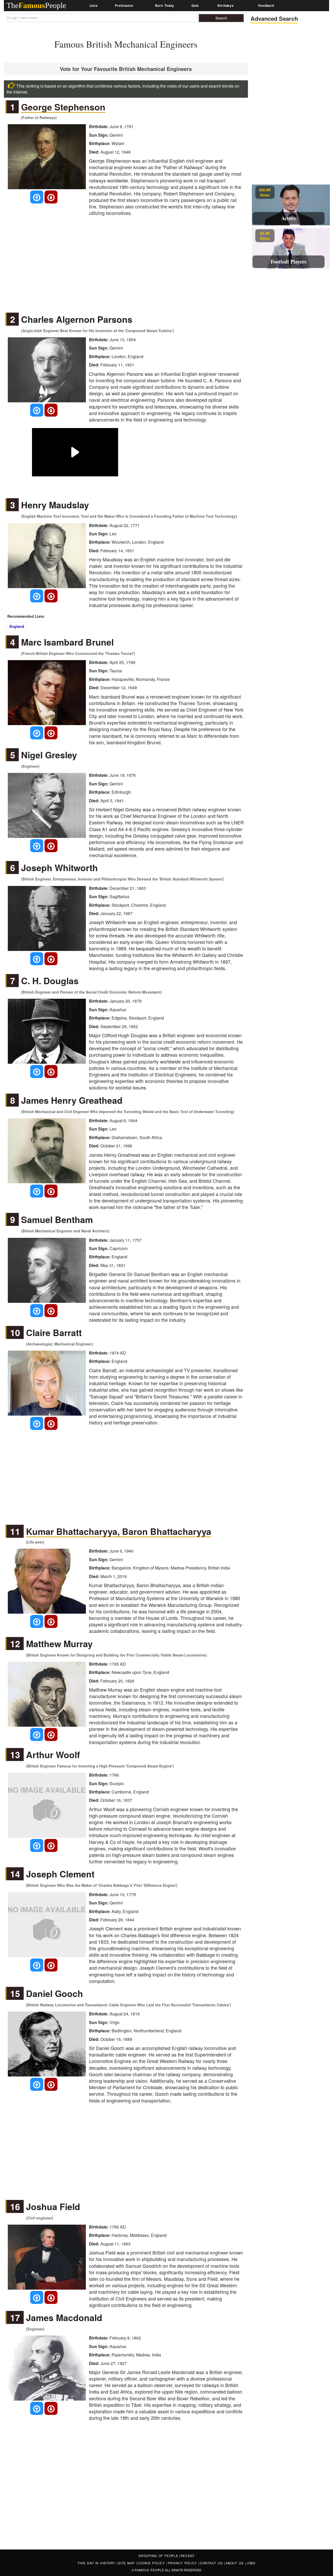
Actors (289, 218)
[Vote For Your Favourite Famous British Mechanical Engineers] (37, 197)
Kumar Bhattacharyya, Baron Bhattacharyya (119, 1532)
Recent (188, 2556)
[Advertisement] (126, 261)
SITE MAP (127, 2563)
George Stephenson (63, 107)
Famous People (149, 2570)
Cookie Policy (152, 2563)
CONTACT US (212, 2563)
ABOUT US (235, 2563)
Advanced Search (274, 19)
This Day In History (97, 2563)
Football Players (289, 262)
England (17, 626)
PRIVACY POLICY (183, 2563)
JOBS (251, 2563)
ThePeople (36, 5)
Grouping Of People (158, 2556)
